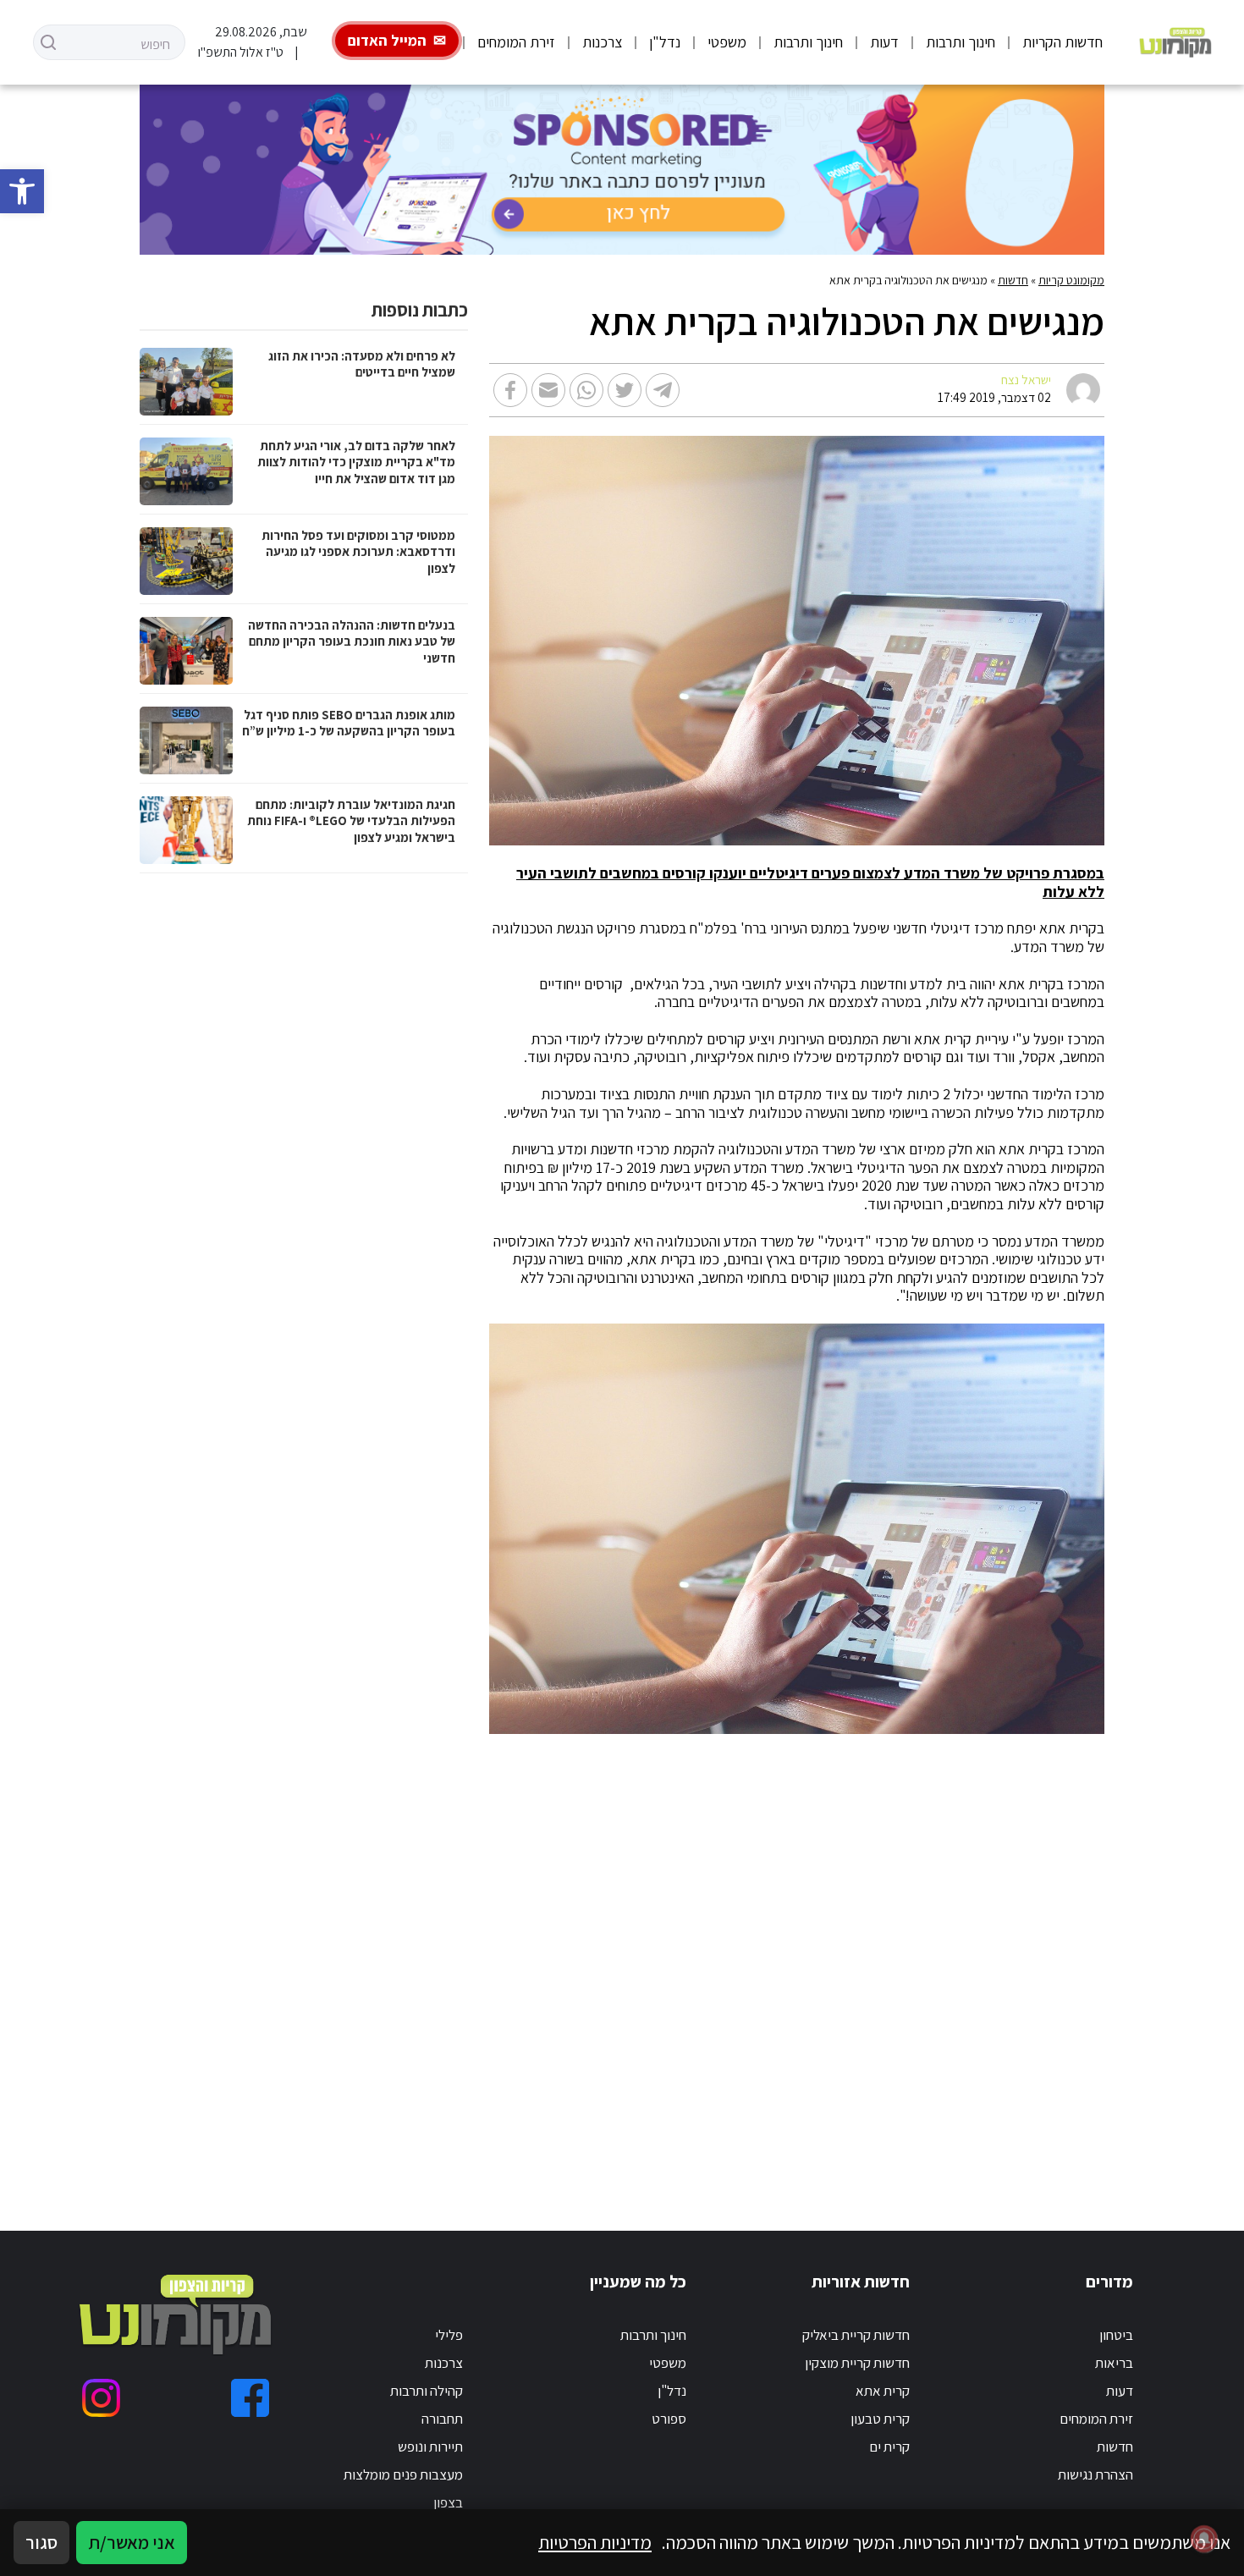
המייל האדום (387, 40)
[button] (22, 191)
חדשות (1013, 280)
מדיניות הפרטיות (595, 2542)
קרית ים (889, 2447)
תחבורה (442, 2419)
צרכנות (602, 42)
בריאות (1114, 2363)
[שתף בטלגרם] (663, 390)
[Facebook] (250, 2398)
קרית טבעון (880, 2419)
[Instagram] (101, 2398)
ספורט (669, 2419)
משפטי (727, 42)
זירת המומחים (516, 42)
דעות (884, 42)
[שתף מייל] (548, 390)
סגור (41, 2542)
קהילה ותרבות (427, 2391)
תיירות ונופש (430, 2447)
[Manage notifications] (1204, 2539)
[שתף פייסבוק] (510, 390)
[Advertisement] (755, 1962)
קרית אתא (883, 2391)
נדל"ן (665, 42)
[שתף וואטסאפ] (586, 390)
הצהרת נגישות (1095, 2474)
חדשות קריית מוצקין (857, 2363)
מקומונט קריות (1071, 280)
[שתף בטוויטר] (625, 390)
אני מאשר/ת (132, 2542)
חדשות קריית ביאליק (856, 2335)
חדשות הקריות (1062, 42)
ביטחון (1116, 2335)
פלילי (449, 2335)
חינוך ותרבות (961, 42)
